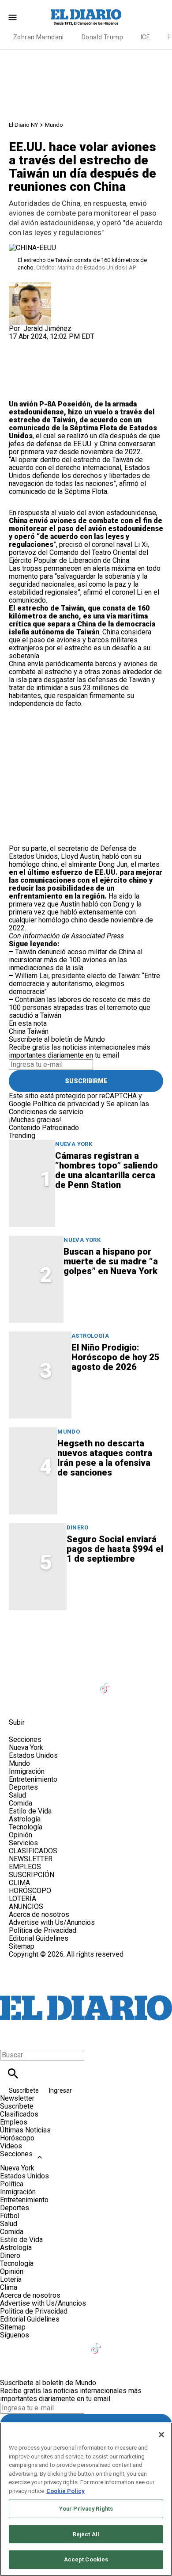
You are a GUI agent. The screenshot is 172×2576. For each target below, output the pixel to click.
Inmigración (27, 1771)
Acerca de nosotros (39, 1914)
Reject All (86, 2534)
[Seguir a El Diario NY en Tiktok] (106, 1683)
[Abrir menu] (13, 17)
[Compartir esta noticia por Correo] (84, 344)
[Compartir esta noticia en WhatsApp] (20, 344)
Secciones (16, 2154)
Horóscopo (17, 2138)
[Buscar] (13, 2073)
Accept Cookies (86, 2559)
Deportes (23, 1787)
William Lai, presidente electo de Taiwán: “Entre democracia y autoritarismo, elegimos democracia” (84, 984)
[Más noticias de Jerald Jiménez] (30, 286)
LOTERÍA (22, 1899)
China (17, 1031)
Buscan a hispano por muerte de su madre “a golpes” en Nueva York (111, 1261)
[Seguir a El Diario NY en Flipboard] (148, 1683)
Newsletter (17, 2098)
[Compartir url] (19, 390)
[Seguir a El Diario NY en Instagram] (63, 1683)
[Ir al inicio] (86, 1644)
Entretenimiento (33, 1779)
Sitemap (22, 1946)
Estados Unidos (33, 1755)
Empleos (14, 2122)
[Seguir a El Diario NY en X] (41, 1683)
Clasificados (19, 2114)
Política (12, 2184)
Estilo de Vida (30, 1811)
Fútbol (10, 2216)
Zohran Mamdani (39, 37)
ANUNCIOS (26, 1906)
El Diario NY (23, 125)
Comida (21, 1803)
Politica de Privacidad (43, 1930)
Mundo (54, 125)
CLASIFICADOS (33, 1851)
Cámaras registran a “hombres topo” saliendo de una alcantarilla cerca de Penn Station (107, 1170)
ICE (145, 37)
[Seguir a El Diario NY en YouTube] (84, 1683)
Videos (11, 2146)
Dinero (77, 1527)
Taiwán (38, 1031)
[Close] (161, 2435)
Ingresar (60, 2090)
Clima (9, 2287)
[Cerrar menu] (10, 2040)
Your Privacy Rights (86, 2509)
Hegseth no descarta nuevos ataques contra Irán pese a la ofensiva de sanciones (105, 1458)
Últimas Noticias (25, 2130)
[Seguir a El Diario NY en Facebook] (20, 1683)
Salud (17, 1795)
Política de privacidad (66, 1104)
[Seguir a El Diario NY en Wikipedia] (20, 1702)
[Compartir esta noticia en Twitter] (63, 344)
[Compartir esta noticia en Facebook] (41, 344)
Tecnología (26, 1827)
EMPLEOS (25, 1867)
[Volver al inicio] (86, 1990)
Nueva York (74, 1144)
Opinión (21, 1835)
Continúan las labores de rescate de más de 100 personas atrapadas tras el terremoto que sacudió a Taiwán (80, 1007)
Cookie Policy (65, 2491)
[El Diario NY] (86, 17)
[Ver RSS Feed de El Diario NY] (62, 1702)
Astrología (90, 1336)
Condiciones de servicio (46, 1112)
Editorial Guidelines (39, 1938)
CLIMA (19, 1883)
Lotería (11, 2279)
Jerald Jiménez (47, 328)
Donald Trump (102, 37)
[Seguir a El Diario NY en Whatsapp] (41, 1702)
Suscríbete (24, 2090)
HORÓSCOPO (30, 1891)
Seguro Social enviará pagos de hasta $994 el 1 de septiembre (115, 1549)
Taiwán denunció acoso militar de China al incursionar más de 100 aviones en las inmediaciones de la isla (76, 960)
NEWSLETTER (31, 1859)
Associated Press (97, 936)
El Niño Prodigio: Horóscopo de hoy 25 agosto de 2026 (116, 1357)
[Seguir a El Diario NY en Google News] (128, 1683)
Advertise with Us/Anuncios (52, 1922)
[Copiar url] (30, 370)
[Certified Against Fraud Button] (40, 1962)
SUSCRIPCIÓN (32, 1875)
